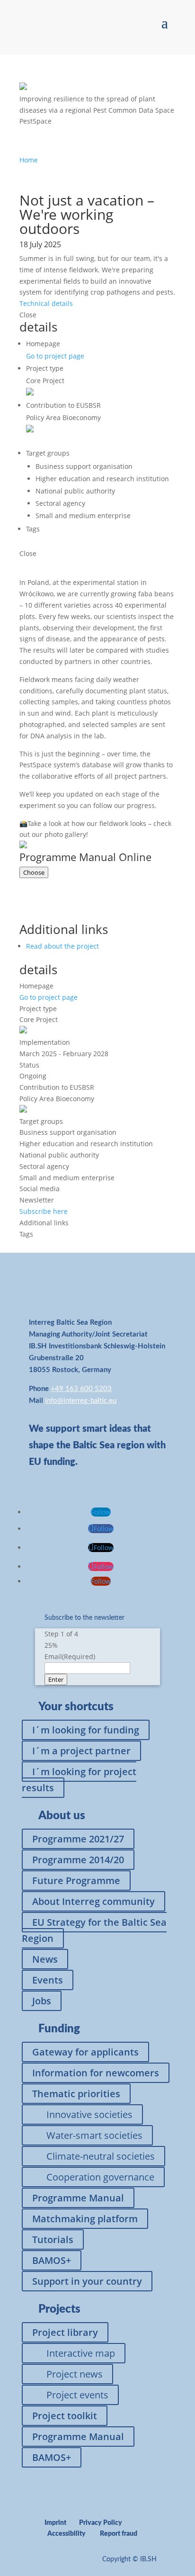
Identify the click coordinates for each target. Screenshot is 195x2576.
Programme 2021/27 (78, 1839)
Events (48, 1980)
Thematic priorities (76, 2094)
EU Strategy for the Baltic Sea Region (94, 1930)
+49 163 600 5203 (81, 1389)
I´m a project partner (81, 1751)
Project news (75, 2374)
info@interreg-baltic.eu (81, 1401)
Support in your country (87, 2281)
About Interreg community (93, 1901)
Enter (56, 1679)
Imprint (55, 2523)
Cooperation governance (100, 2177)
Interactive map (81, 2353)
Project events (77, 2395)
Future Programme (76, 1880)
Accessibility (66, 2534)
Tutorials (53, 2239)
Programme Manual (78, 2198)
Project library (65, 2332)
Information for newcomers (96, 2073)
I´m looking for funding (86, 1730)
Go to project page (55, 356)
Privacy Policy (101, 2523)
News (45, 1959)
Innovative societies (89, 2114)
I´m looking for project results (79, 1780)
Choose (34, 872)
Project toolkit (65, 2416)
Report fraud (119, 2534)
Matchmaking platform (85, 2219)
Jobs (42, 2001)
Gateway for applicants (85, 2052)
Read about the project (62, 946)
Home (29, 160)
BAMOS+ (52, 2260)
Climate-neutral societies (101, 2156)
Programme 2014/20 (78, 1860)
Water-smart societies (94, 2135)
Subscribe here (44, 1211)
